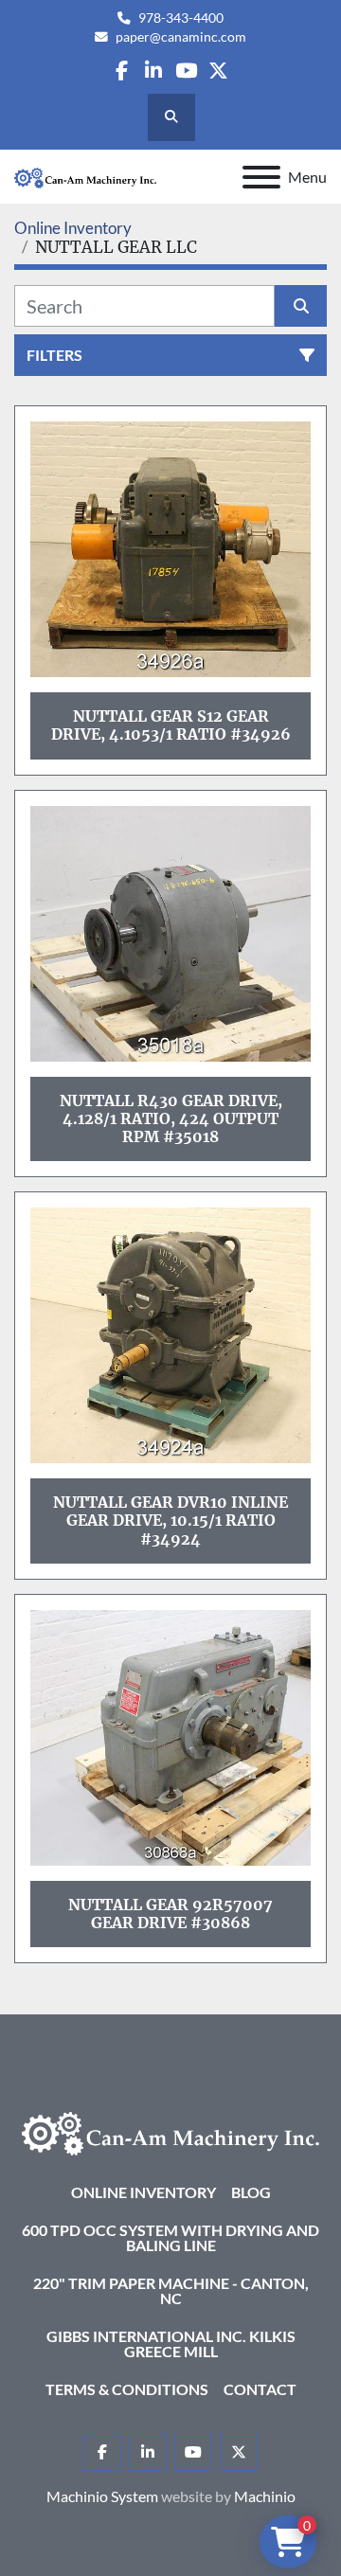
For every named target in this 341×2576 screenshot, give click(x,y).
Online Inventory (144, 2192)
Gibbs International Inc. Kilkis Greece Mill (171, 2343)
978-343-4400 (181, 18)
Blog (251, 2192)
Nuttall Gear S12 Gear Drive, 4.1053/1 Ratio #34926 (171, 725)
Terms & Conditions (127, 2389)
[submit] (301, 306)
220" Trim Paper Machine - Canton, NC (171, 2290)
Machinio (265, 2496)
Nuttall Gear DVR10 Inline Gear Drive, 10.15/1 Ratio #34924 (170, 1520)
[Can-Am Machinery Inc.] (170, 2131)
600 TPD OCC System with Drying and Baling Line (170, 2237)
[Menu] (261, 177)
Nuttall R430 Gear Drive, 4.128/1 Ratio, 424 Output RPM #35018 (171, 1118)
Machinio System (102, 2496)
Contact (260, 2389)
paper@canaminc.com (181, 37)
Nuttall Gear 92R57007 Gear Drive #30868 (170, 1914)
